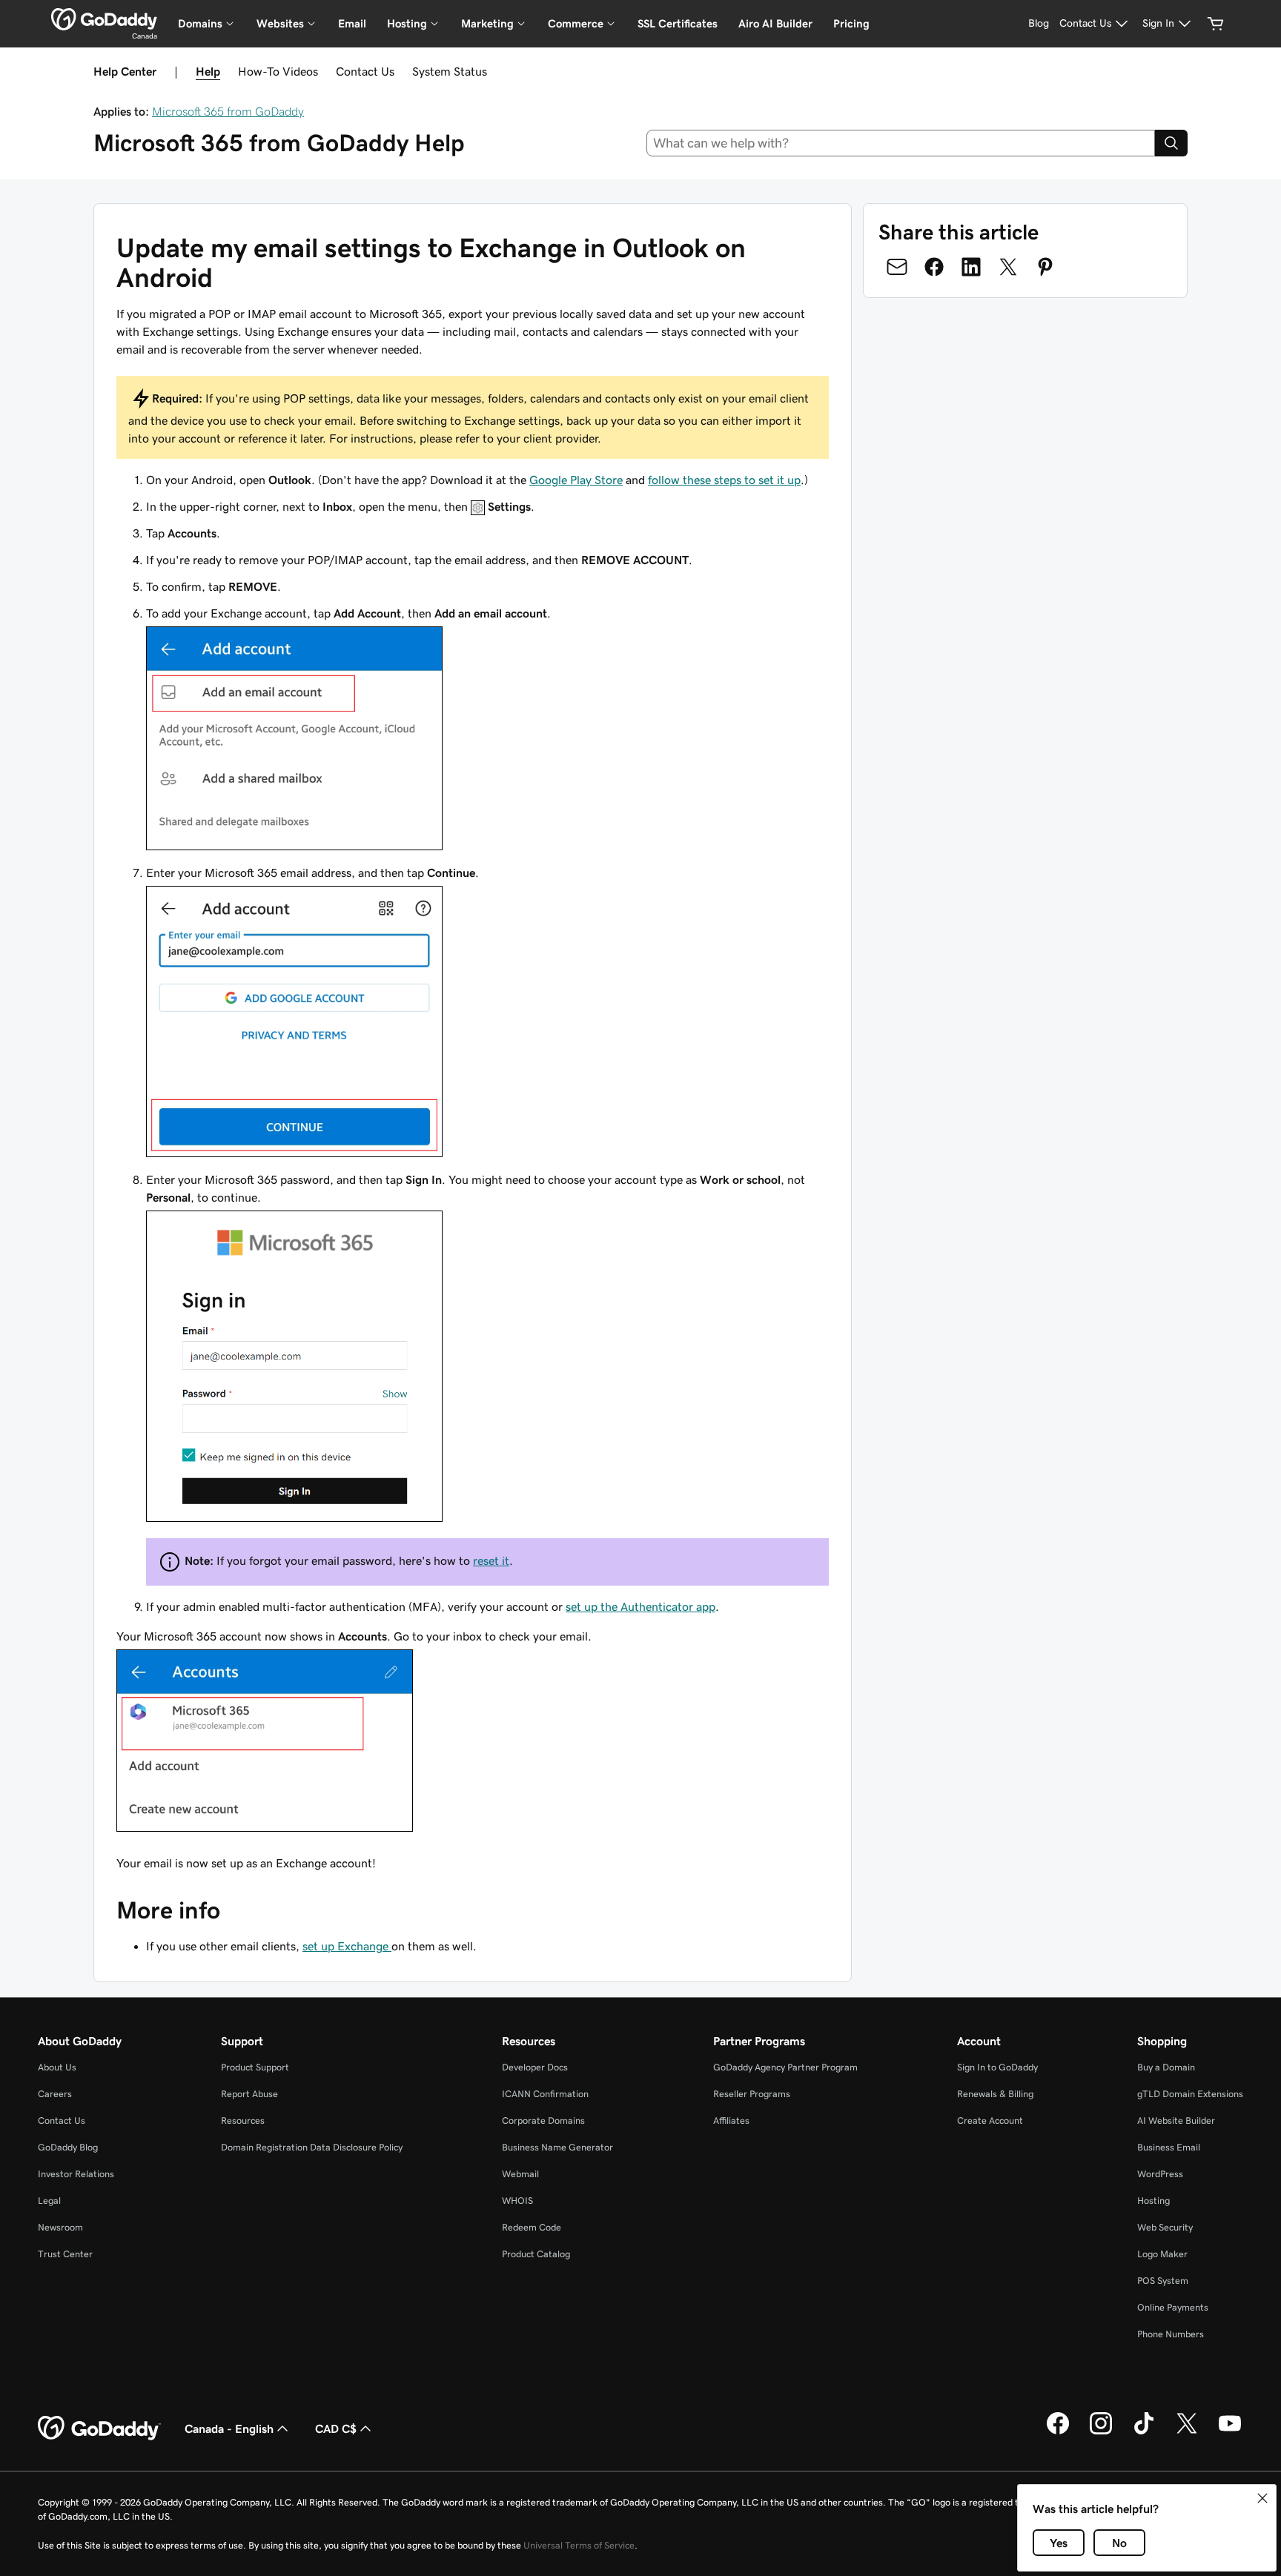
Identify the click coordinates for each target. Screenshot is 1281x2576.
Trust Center (65, 2254)
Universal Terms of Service (579, 2545)
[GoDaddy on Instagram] (1101, 2432)
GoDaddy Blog (68, 2147)
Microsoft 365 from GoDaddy (228, 111)
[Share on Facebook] (934, 267)
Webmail (520, 2174)
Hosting (1153, 2201)
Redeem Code (532, 2227)
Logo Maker (1162, 2254)
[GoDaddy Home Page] (99, 2428)
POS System (1163, 2281)
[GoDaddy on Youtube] (1230, 2432)
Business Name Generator (557, 2147)
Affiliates (731, 2120)
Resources (243, 2120)
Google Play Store (576, 480)
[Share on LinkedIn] (971, 267)
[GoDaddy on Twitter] (1187, 2432)
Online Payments (1173, 2307)
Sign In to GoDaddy (997, 2067)
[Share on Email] (897, 267)
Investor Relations (76, 2174)
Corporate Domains (543, 2120)
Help (208, 71)
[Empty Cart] (1216, 24)
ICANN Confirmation (545, 2094)
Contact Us (365, 71)
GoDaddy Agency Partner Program (785, 2067)
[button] (1262, 2498)
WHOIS (517, 2201)
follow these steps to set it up (724, 480)
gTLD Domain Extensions (1190, 2094)
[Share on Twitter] (1008, 267)
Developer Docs (535, 2067)
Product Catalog (536, 2254)
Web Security (1165, 2227)
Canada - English (229, 2428)
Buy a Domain (1166, 2067)
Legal (49, 2201)
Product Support (255, 2067)
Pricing (851, 23)
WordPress (1160, 2174)
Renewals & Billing (995, 2094)
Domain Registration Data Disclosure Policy (312, 2147)
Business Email (1169, 2147)
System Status (450, 71)
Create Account (990, 2120)
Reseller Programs (752, 2094)
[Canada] (104, 19)
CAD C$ (336, 2428)
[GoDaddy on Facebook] (1058, 2432)
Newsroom (60, 2227)
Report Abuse (249, 2094)
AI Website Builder (1176, 2120)
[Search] (1171, 143)
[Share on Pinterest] (1045, 267)
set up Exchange (347, 1946)
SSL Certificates (678, 23)
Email (352, 23)
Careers (55, 2094)
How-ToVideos (278, 71)
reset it (491, 1560)
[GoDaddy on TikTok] (1144, 2432)
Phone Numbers (1171, 2334)
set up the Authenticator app (640, 1606)
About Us (57, 2067)
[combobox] (901, 143)
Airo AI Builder (775, 23)
